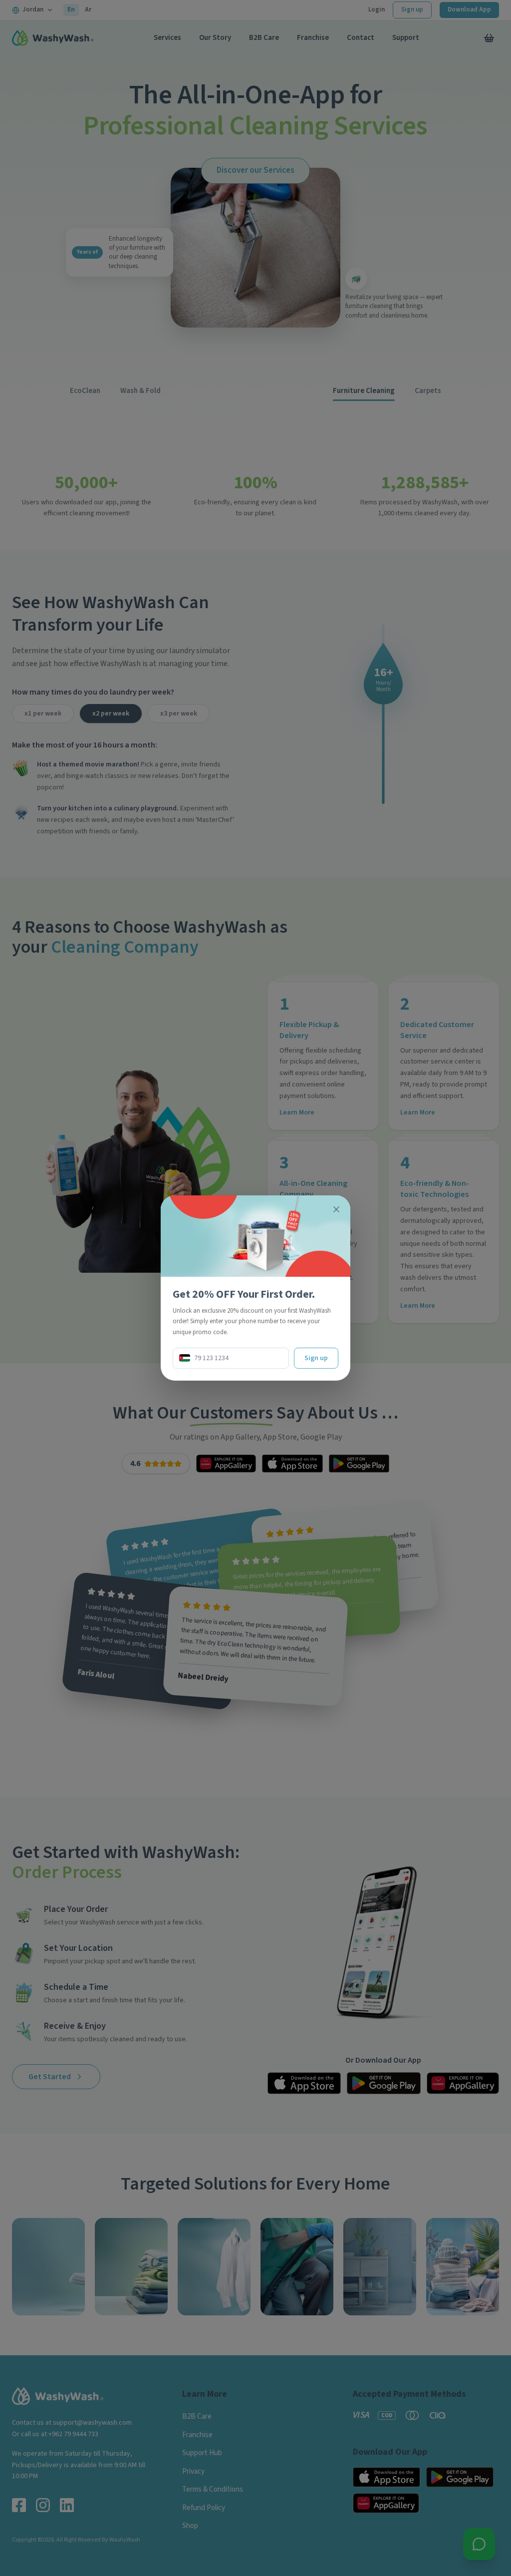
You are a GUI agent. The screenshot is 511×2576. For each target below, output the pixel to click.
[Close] (336, 1209)
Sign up (316, 1358)
